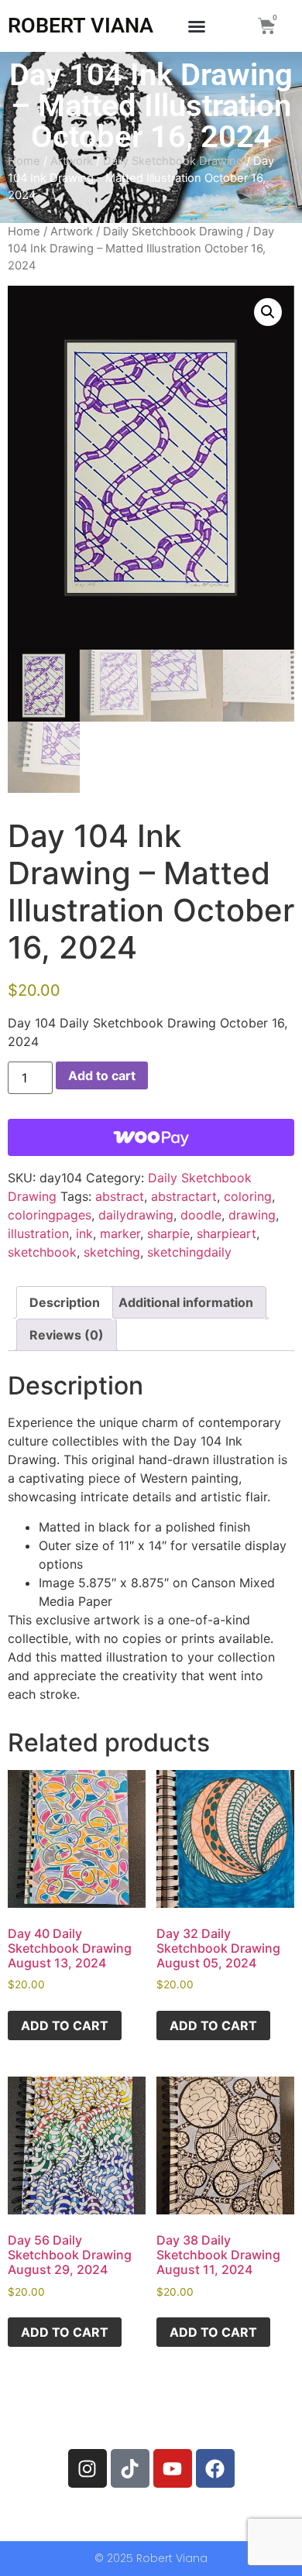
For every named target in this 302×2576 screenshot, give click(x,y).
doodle (201, 1215)
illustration (38, 1233)
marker (120, 1233)
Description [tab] (65, 1302)
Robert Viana (81, 26)
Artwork (72, 161)
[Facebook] (215, 2468)
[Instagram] (88, 2468)
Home (24, 161)
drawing (252, 1215)
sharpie (168, 1233)
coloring (248, 1196)
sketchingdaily (189, 1252)
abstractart (184, 1196)
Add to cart (102, 1075)
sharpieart (226, 1233)
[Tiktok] (130, 2468)
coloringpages (50, 1215)
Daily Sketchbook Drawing (173, 161)
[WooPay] (151, 1137)
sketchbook (42, 1252)
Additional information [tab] (186, 1302)
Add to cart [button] (65, 2025)
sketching (112, 1252)
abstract (120, 1196)
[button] (197, 26)
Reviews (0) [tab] (67, 1335)
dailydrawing (136, 1215)
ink (84, 1233)
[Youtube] (173, 2468)
